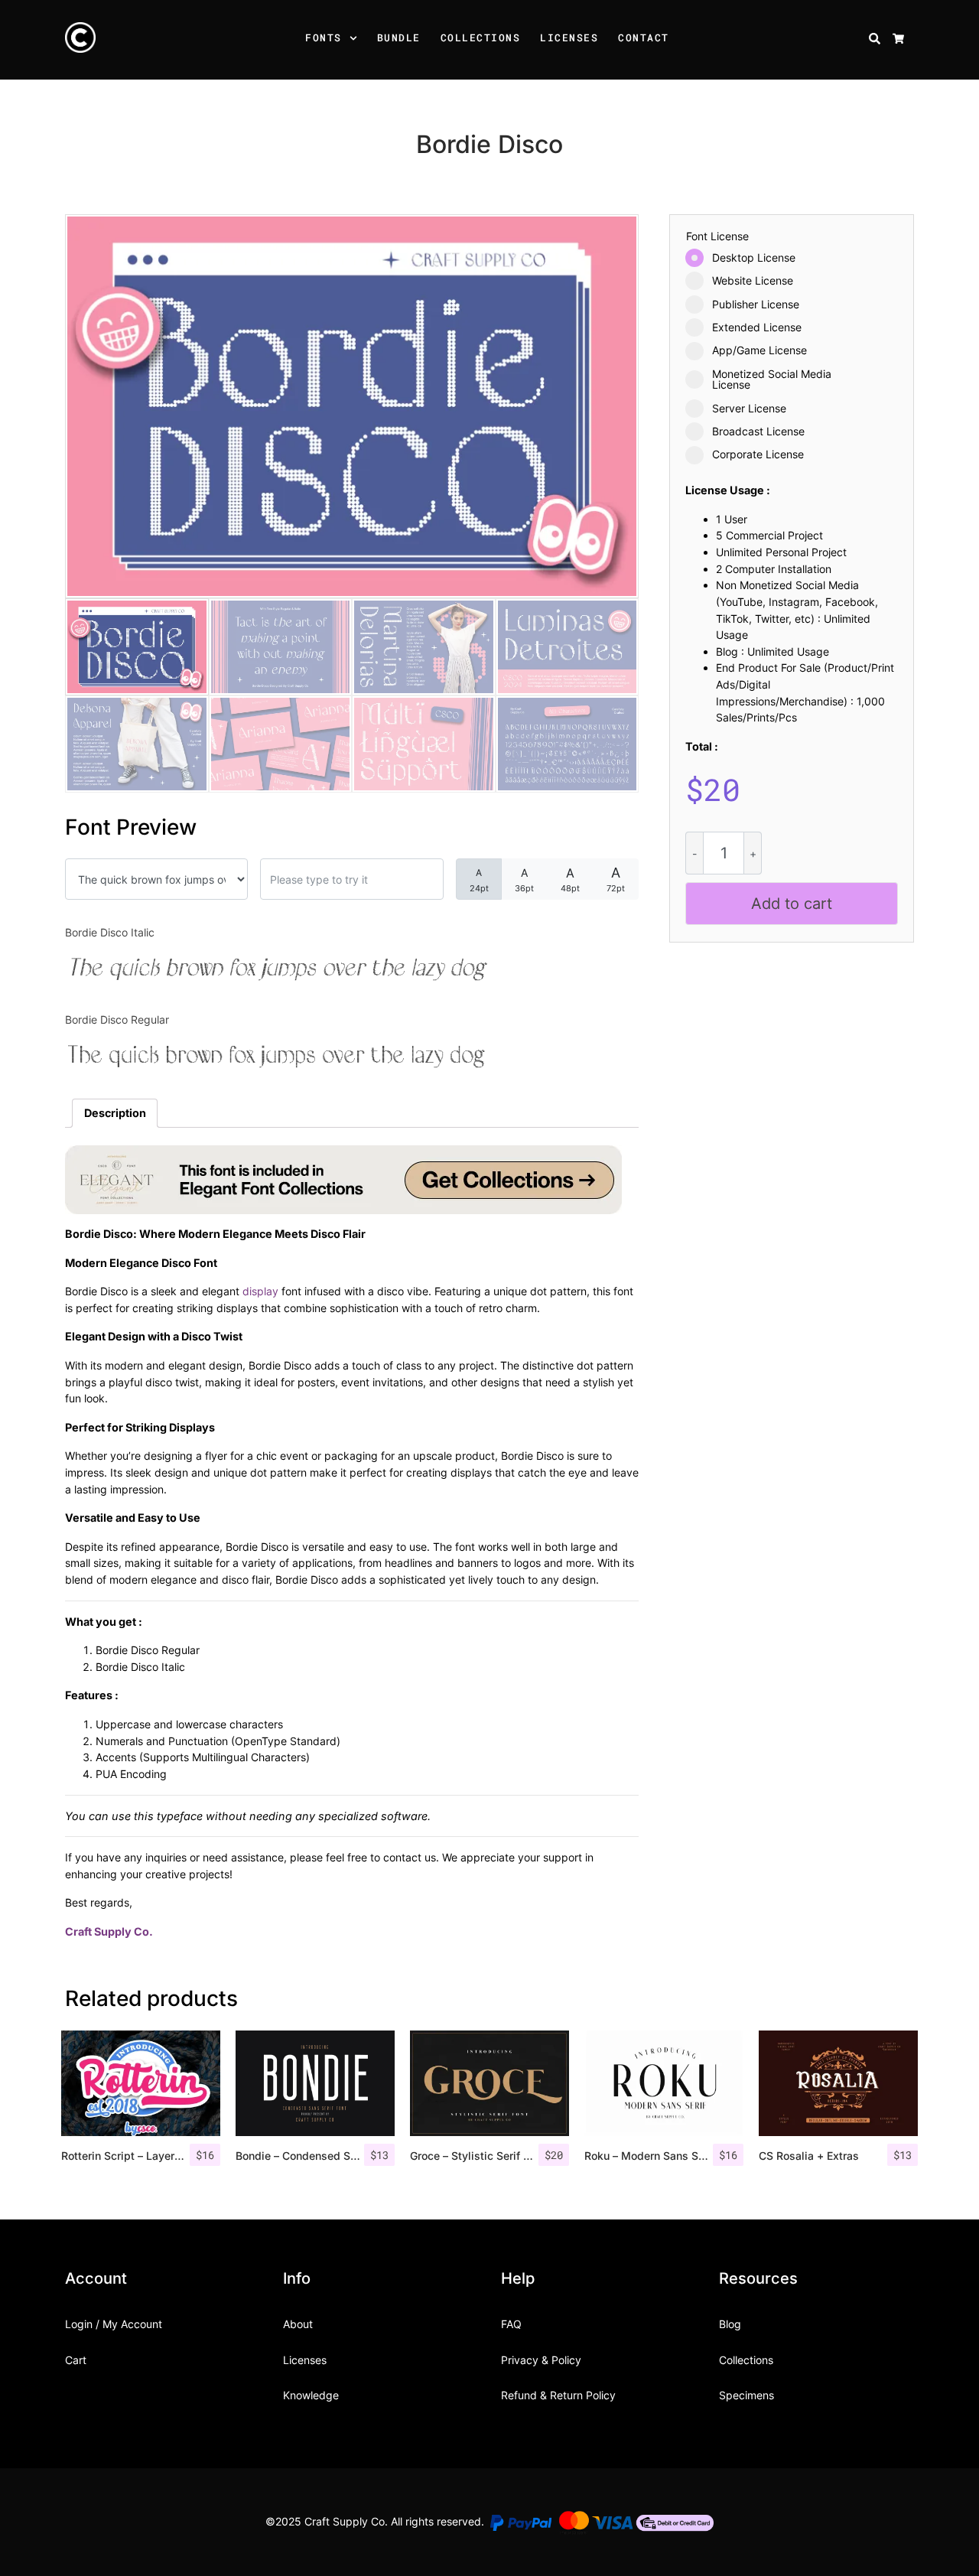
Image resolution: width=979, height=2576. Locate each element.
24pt (479, 880)
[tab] (115, 1113)
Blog (730, 2324)
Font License (717, 236)
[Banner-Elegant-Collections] (343, 1179)
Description (115, 1113)
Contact (644, 37)
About (298, 2324)
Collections (481, 37)
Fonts (324, 37)
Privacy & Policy (541, 2360)
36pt (524, 880)
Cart (76, 2360)
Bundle (399, 37)
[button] (356, 40)
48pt (570, 879)
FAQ (511, 2324)
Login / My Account (114, 2324)
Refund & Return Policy (558, 2395)
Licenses (569, 37)
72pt (616, 879)
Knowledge (311, 2395)
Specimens (746, 2395)
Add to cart (792, 904)
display (260, 1291)
